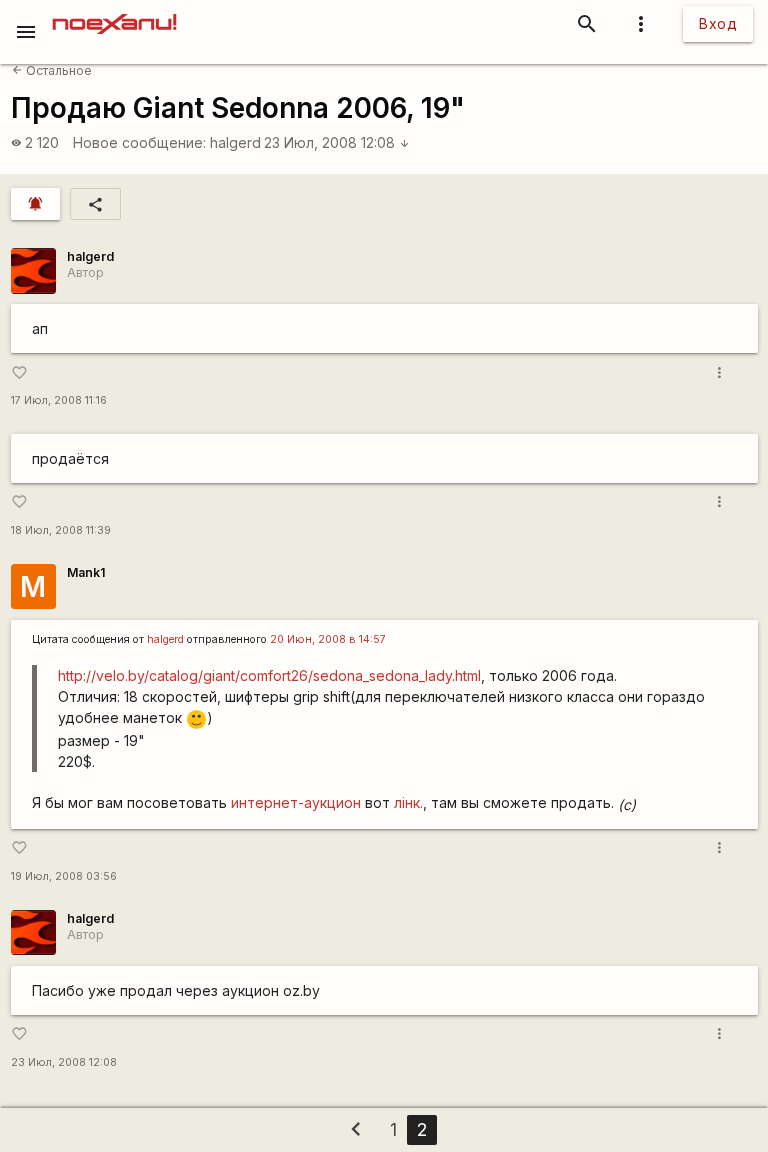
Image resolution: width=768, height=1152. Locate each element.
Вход (718, 23)
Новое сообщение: (139, 142)
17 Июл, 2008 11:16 (59, 400)
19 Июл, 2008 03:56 (64, 876)
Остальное (52, 70)
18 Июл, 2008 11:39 (61, 530)
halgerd (235, 142)
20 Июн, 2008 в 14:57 (328, 639)
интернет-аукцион (296, 802)
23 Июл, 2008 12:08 (337, 142)
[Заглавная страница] (114, 14)
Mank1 (86, 572)
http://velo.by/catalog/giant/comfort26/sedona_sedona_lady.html (269, 675)
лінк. (408, 802)
